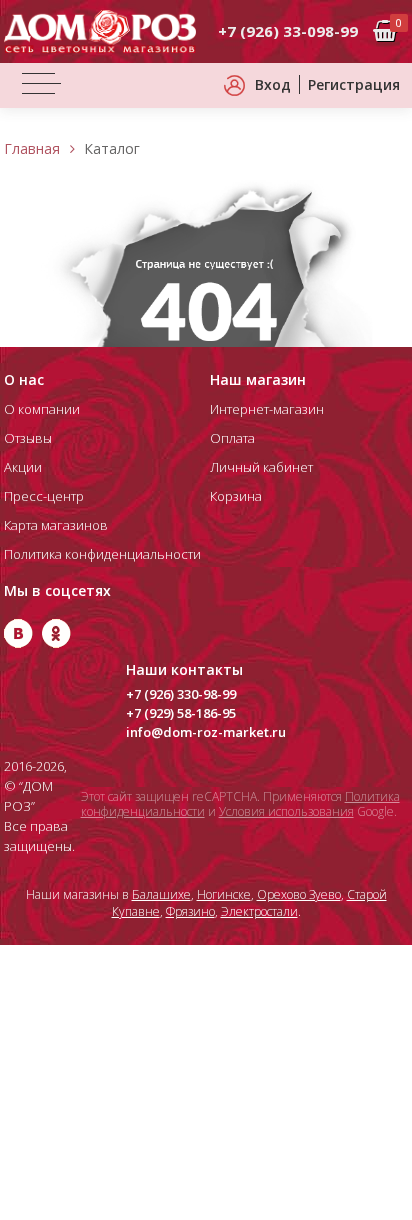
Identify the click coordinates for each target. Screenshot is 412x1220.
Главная (32, 148)
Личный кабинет (261, 467)
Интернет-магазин (267, 409)
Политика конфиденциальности (102, 554)
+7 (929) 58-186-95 (181, 713)
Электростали (259, 911)
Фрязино (190, 911)
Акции (23, 467)
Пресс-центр (44, 496)
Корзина (236, 496)
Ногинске (224, 894)
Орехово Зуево (299, 894)
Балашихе (161, 894)
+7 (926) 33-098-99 (288, 31)
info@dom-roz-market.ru (206, 732)
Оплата (232, 438)
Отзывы (28, 438)
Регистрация (354, 84)
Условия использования (286, 811)
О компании (42, 409)
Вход (273, 84)
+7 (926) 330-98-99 (181, 694)
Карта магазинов (56, 525)
